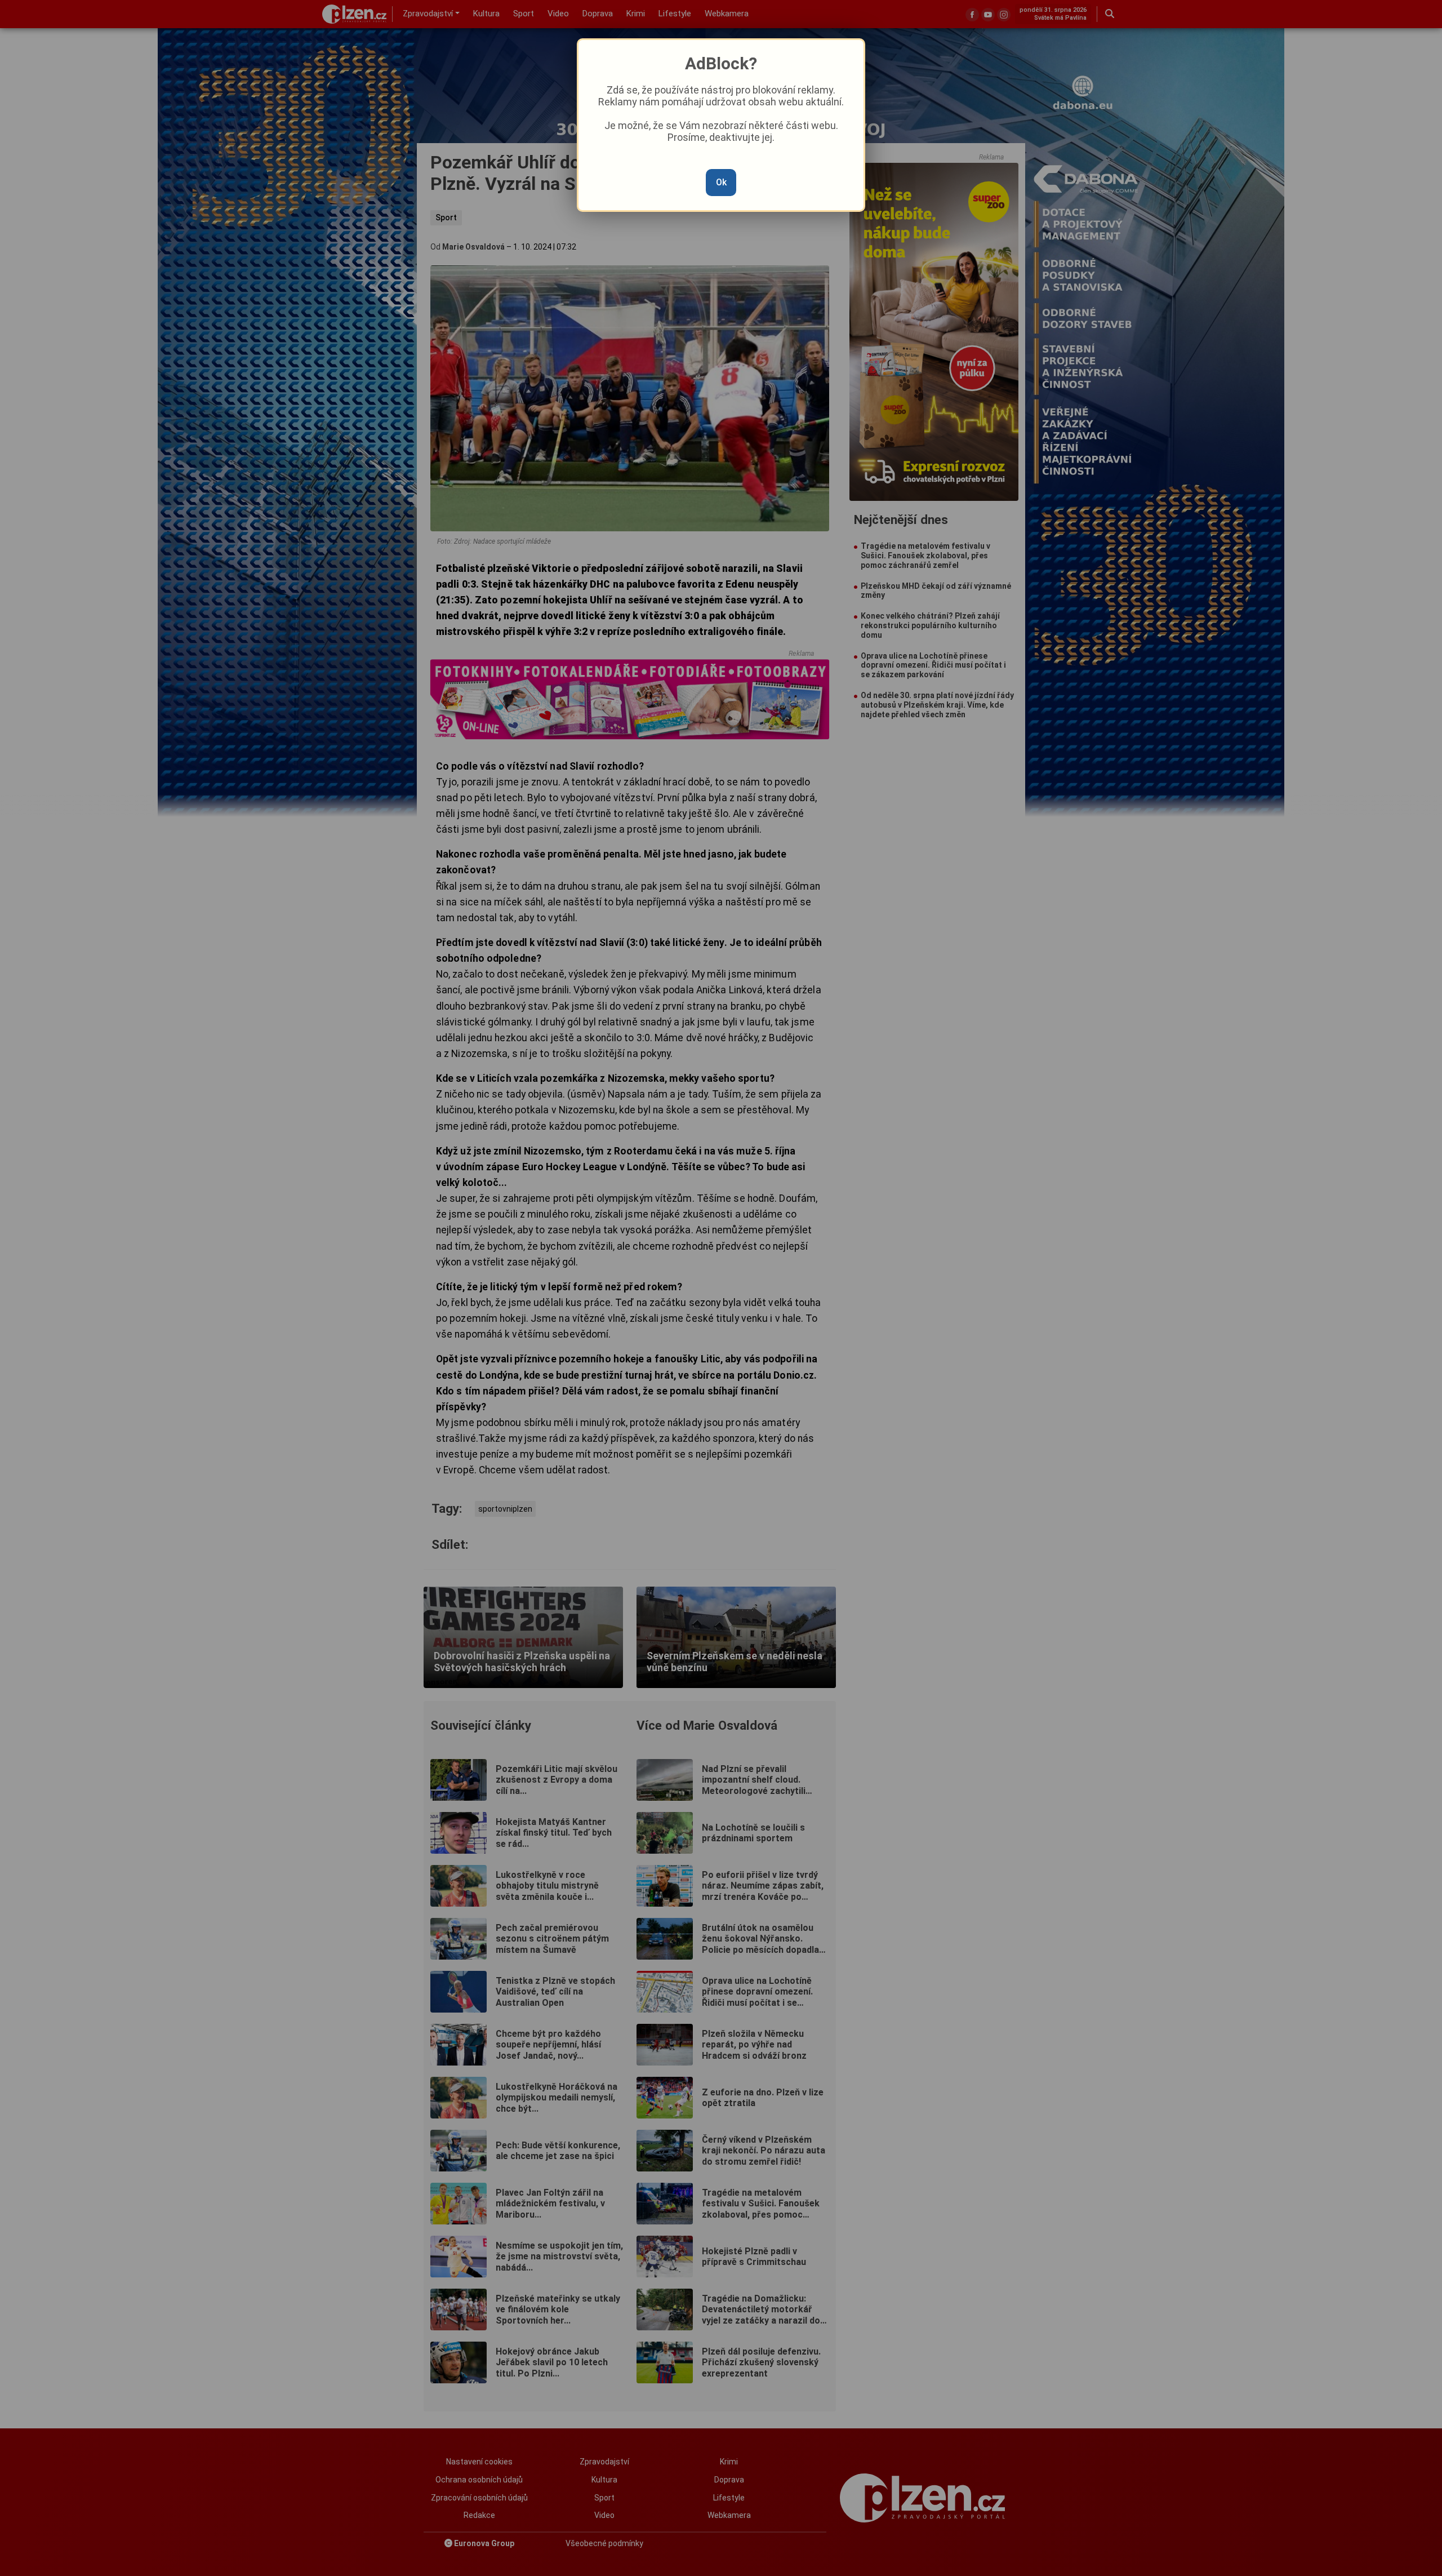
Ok (721, 182)
